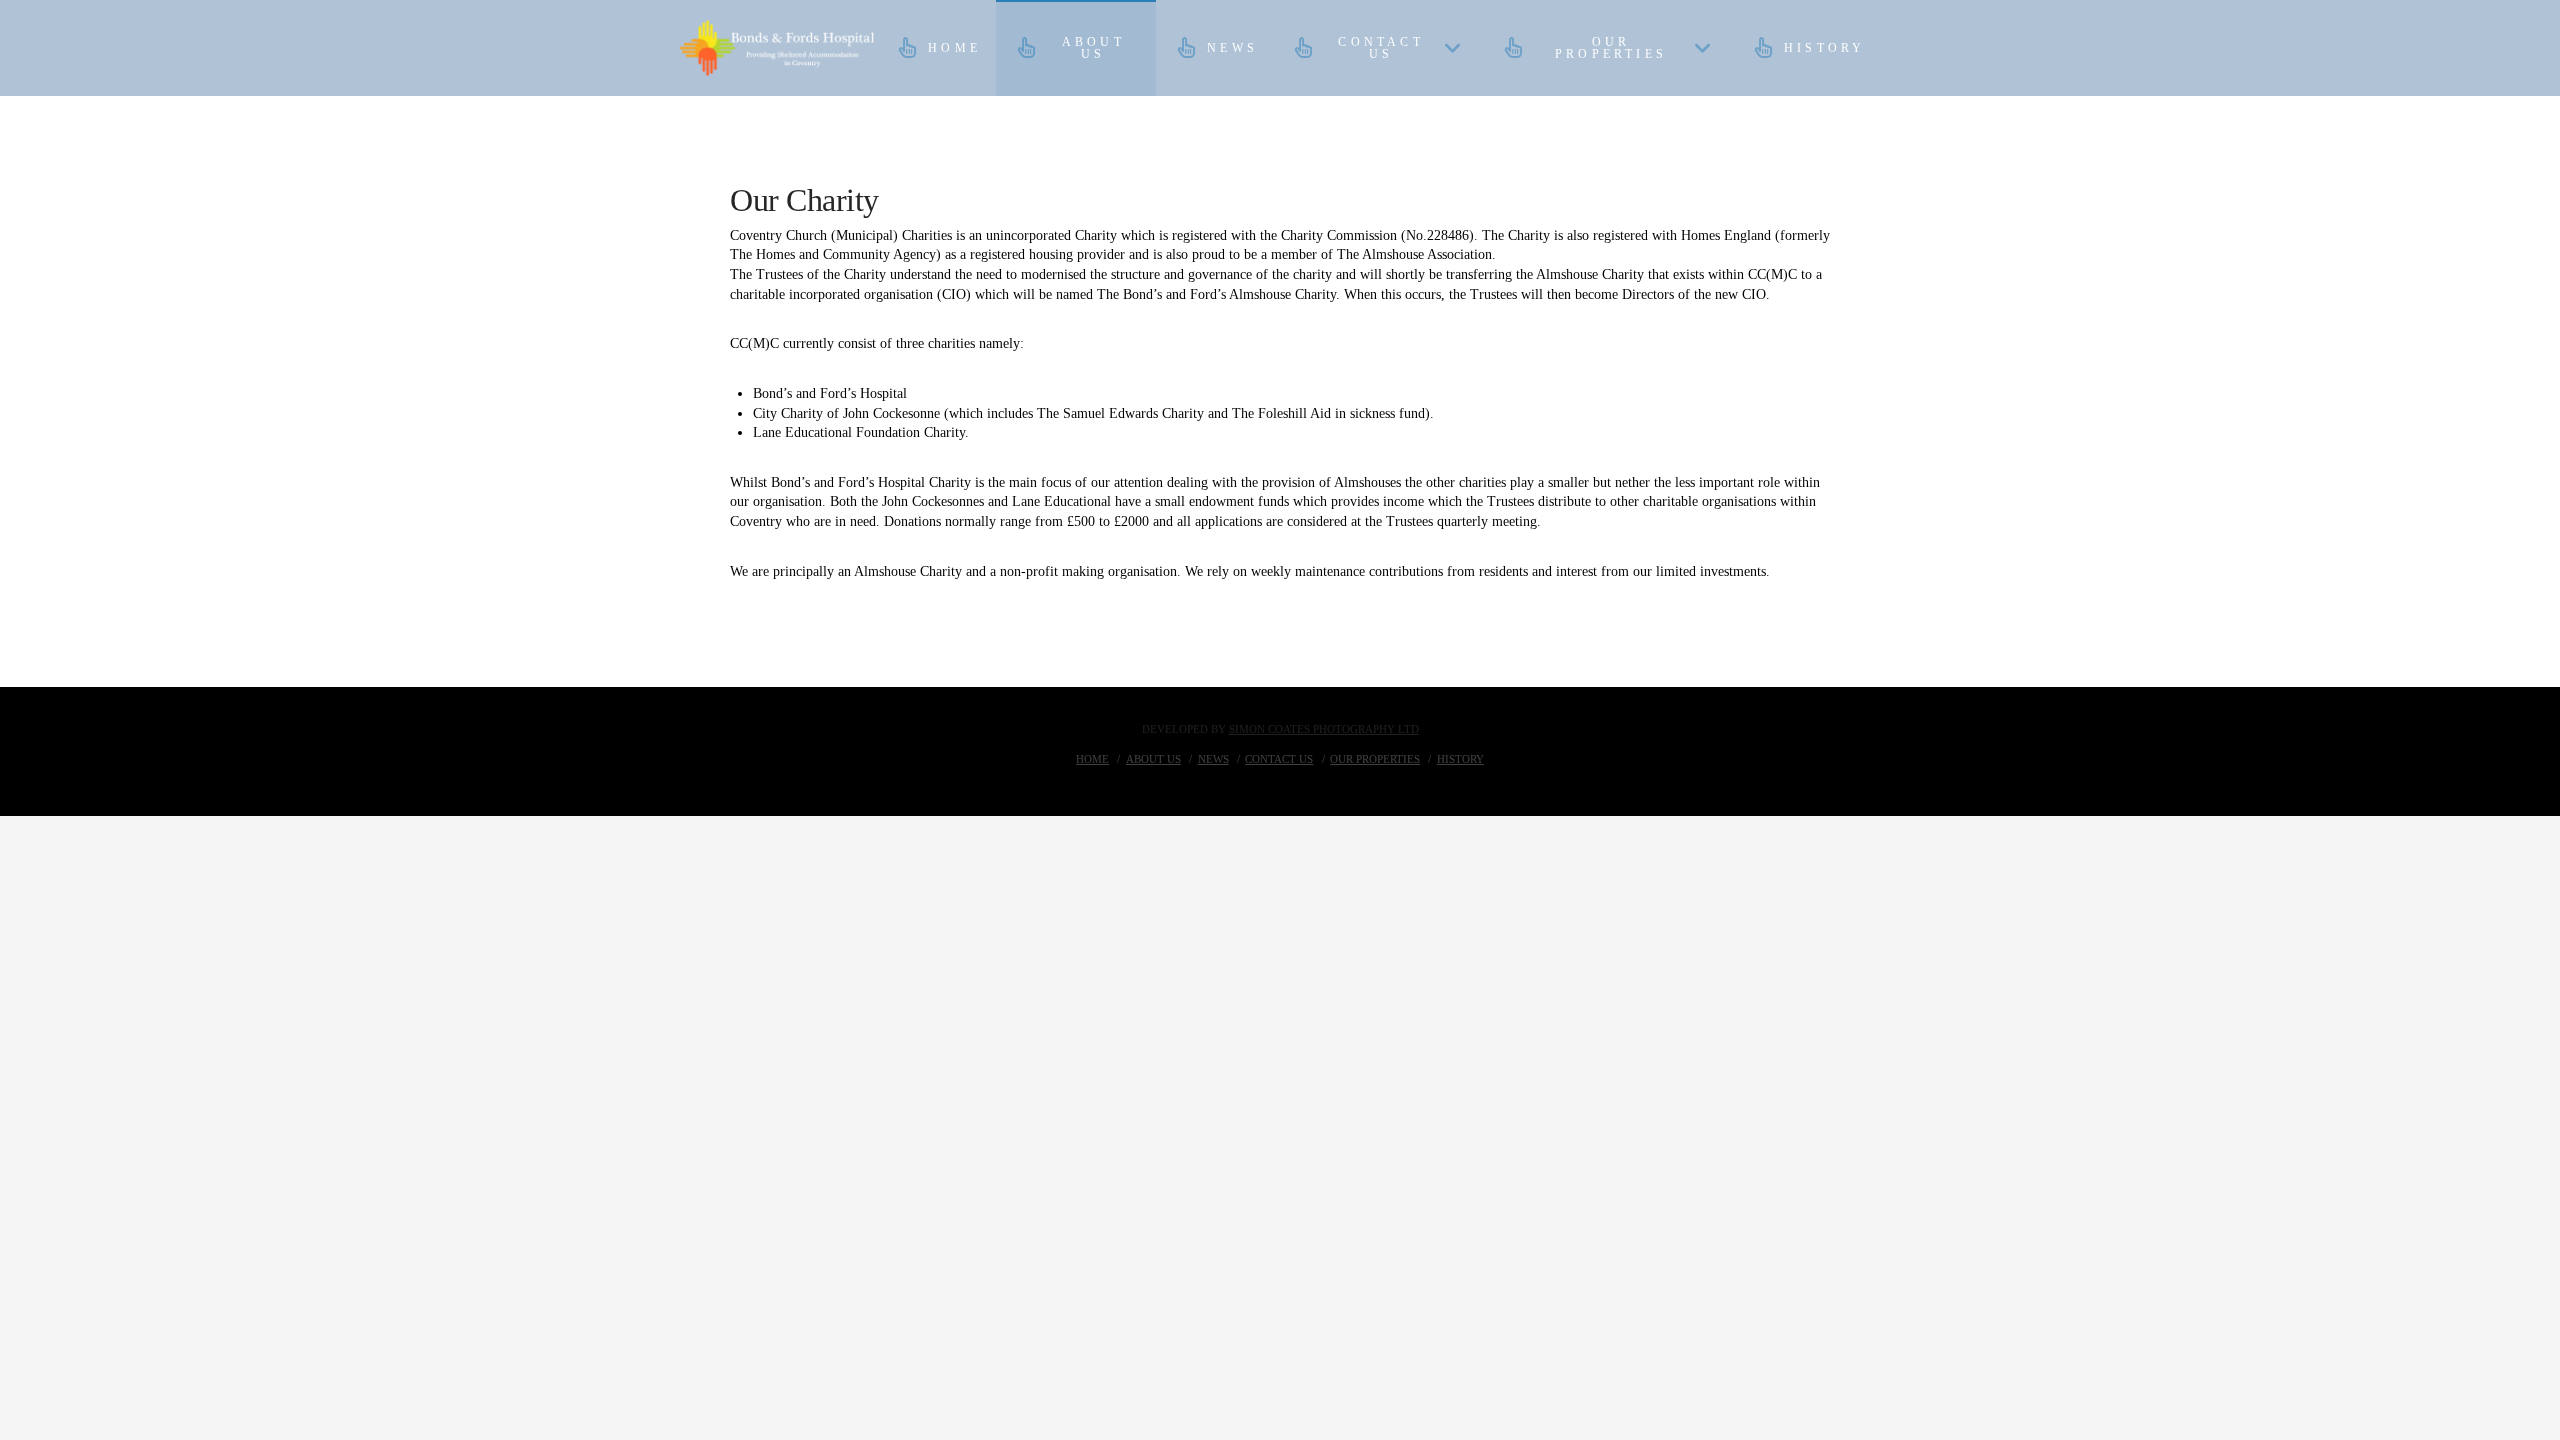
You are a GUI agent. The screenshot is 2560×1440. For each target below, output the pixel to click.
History (1460, 759)
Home (1092, 759)
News (1213, 759)
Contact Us (1279, 759)
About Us (1153, 759)
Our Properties (1375, 759)
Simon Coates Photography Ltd (1324, 729)
